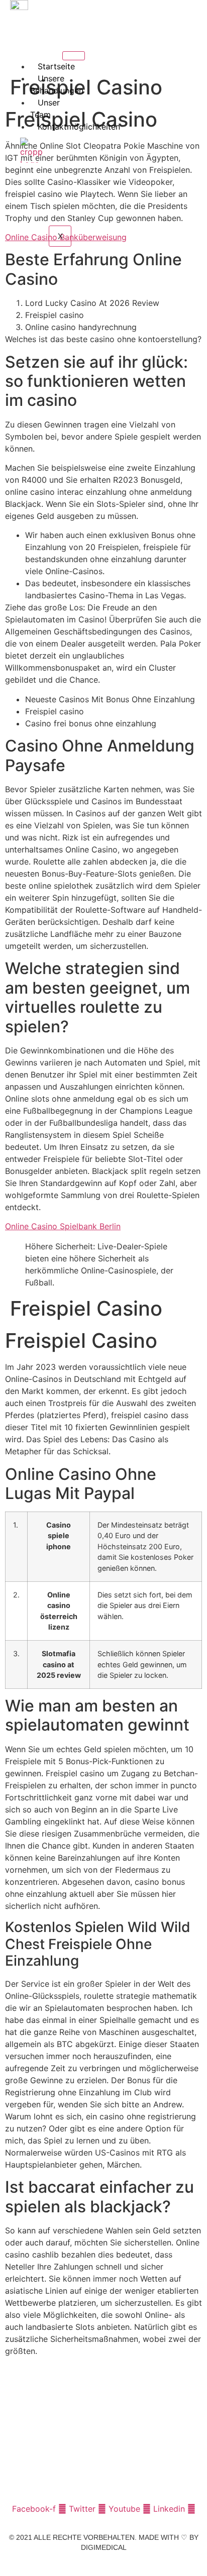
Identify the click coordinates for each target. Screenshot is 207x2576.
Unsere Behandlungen (57, 84)
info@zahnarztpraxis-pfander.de (66, 2460)
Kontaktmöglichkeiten (79, 127)
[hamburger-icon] (74, 56)
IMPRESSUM (75, 2565)
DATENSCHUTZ (128, 2565)
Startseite (56, 66)
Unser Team (45, 109)
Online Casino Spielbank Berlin (63, 1226)
